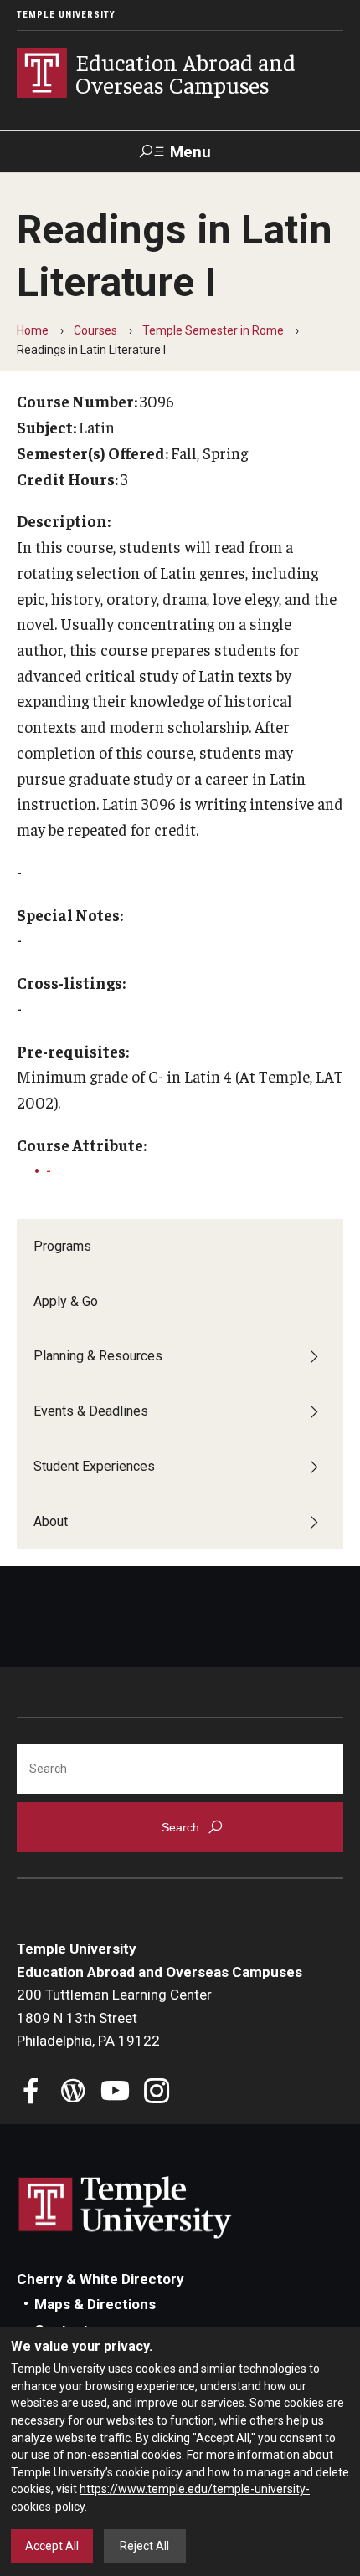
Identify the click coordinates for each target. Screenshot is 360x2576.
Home (33, 330)
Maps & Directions (95, 2304)
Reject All (144, 2546)
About (51, 1521)
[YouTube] (115, 2093)
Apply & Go (66, 1301)
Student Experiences (94, 1466)
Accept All (52, 2546)
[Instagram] (157, 2093)
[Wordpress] (73, 2093)
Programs (62, 1246)
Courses (95, 330)
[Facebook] (31, 2093)
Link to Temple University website (126, 2208)
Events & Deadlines (91, 1411)
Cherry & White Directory (100, 2279)
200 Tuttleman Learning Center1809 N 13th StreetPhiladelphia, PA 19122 (114, 2018)
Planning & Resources (98, 1356)
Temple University (66, 15)
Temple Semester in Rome (213, 330)
